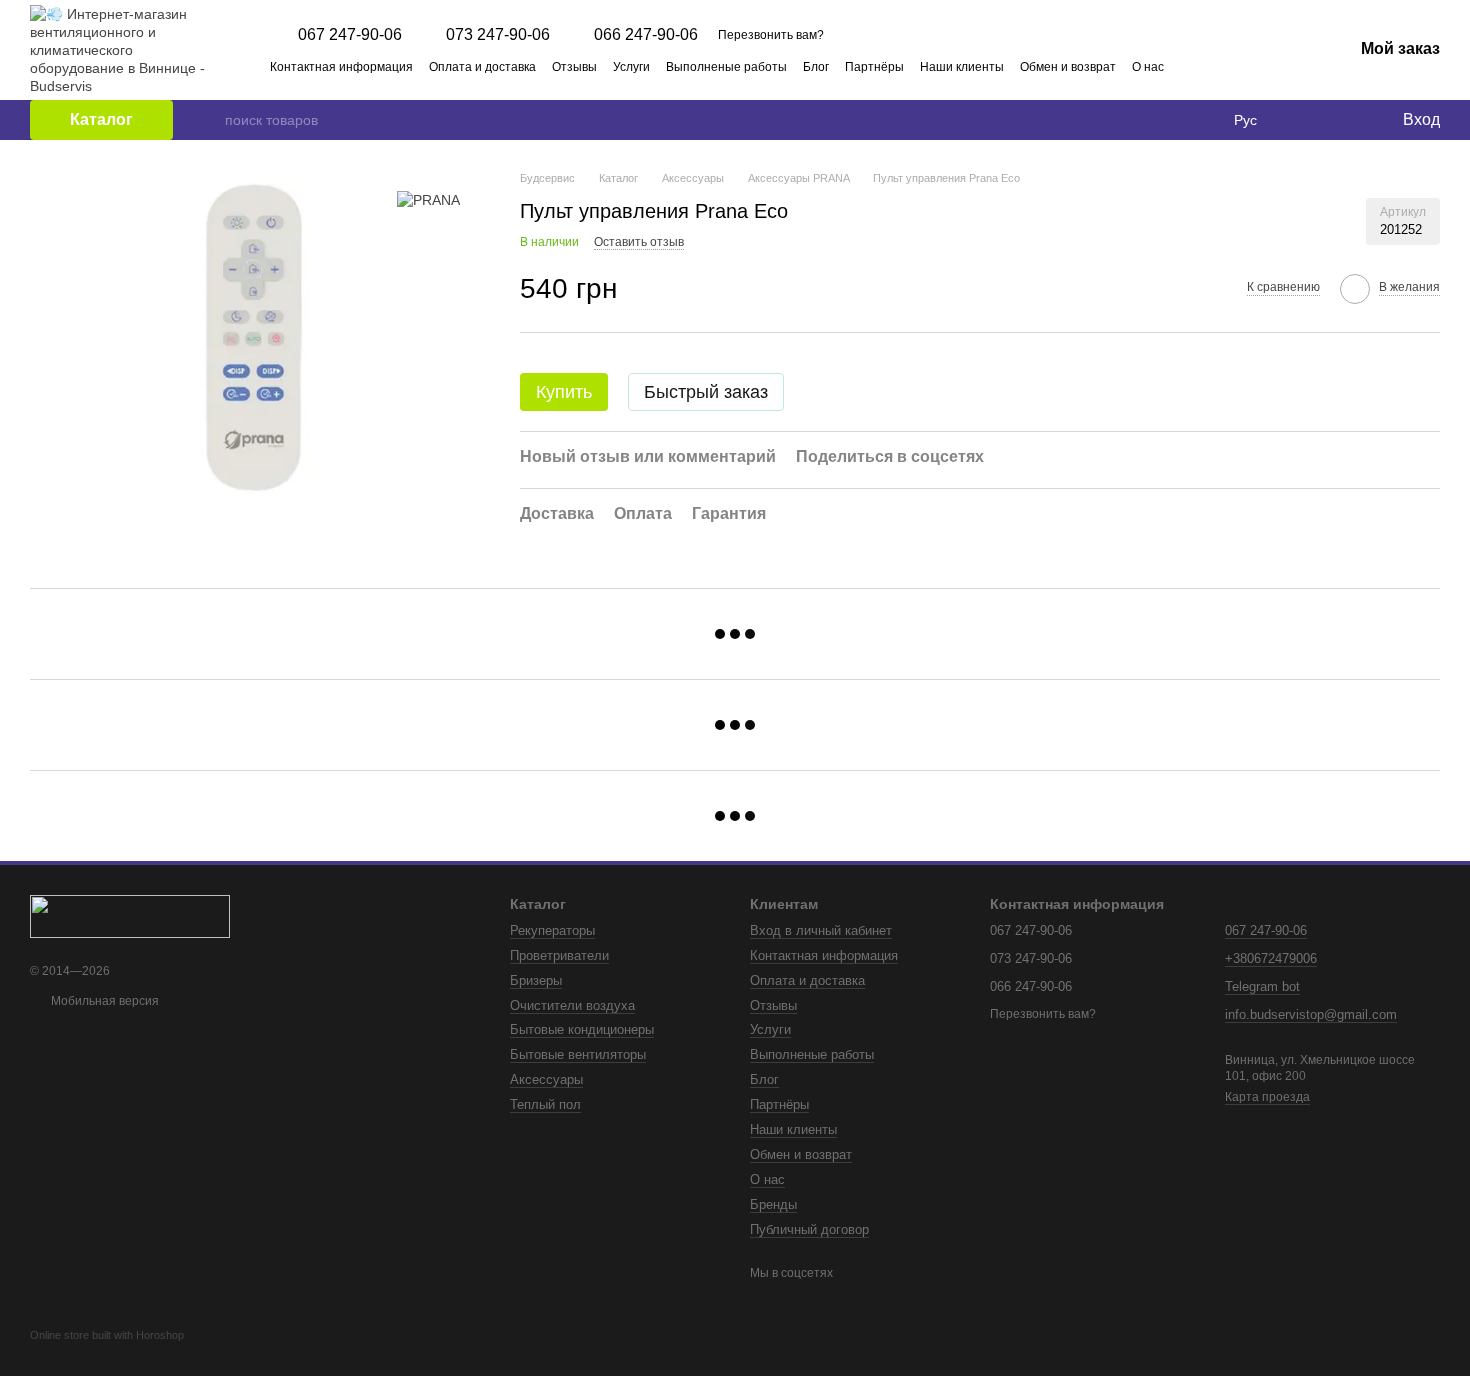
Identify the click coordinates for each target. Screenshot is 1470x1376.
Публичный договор (809, 1229)
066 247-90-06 (646, 35)
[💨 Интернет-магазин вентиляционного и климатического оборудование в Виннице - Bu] (130, 915)
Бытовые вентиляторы (578, 1054)
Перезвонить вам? (771, 35)
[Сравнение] (1305, 120)
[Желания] (1345, 120)
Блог (816, 67)
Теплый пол (545, 1104)
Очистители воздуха (572, 1005)
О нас (1148, 67)
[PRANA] (428, 199)
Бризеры (536, 980)
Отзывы (574, 67)
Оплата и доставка (482, 67)
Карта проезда (1267, 1097)
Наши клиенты (962, 67)
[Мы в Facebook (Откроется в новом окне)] (1249, 66)
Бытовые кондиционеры (582, 1029)
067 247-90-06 (350, 35)
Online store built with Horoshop (107, 1335)
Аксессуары (546, 1079)
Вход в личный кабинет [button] (821, 930)
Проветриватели (559, 955)
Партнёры (874, 67)
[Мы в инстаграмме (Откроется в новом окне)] (1273, 66)
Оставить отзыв (639, 242)
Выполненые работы (726, 67)
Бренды (773, 1204)
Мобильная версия (103, 1001)
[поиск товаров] (209, 120)
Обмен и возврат (1068, 67)
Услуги (631, 67)
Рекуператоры (552, 930)
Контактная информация (341, 67)
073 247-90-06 (498, 35)
